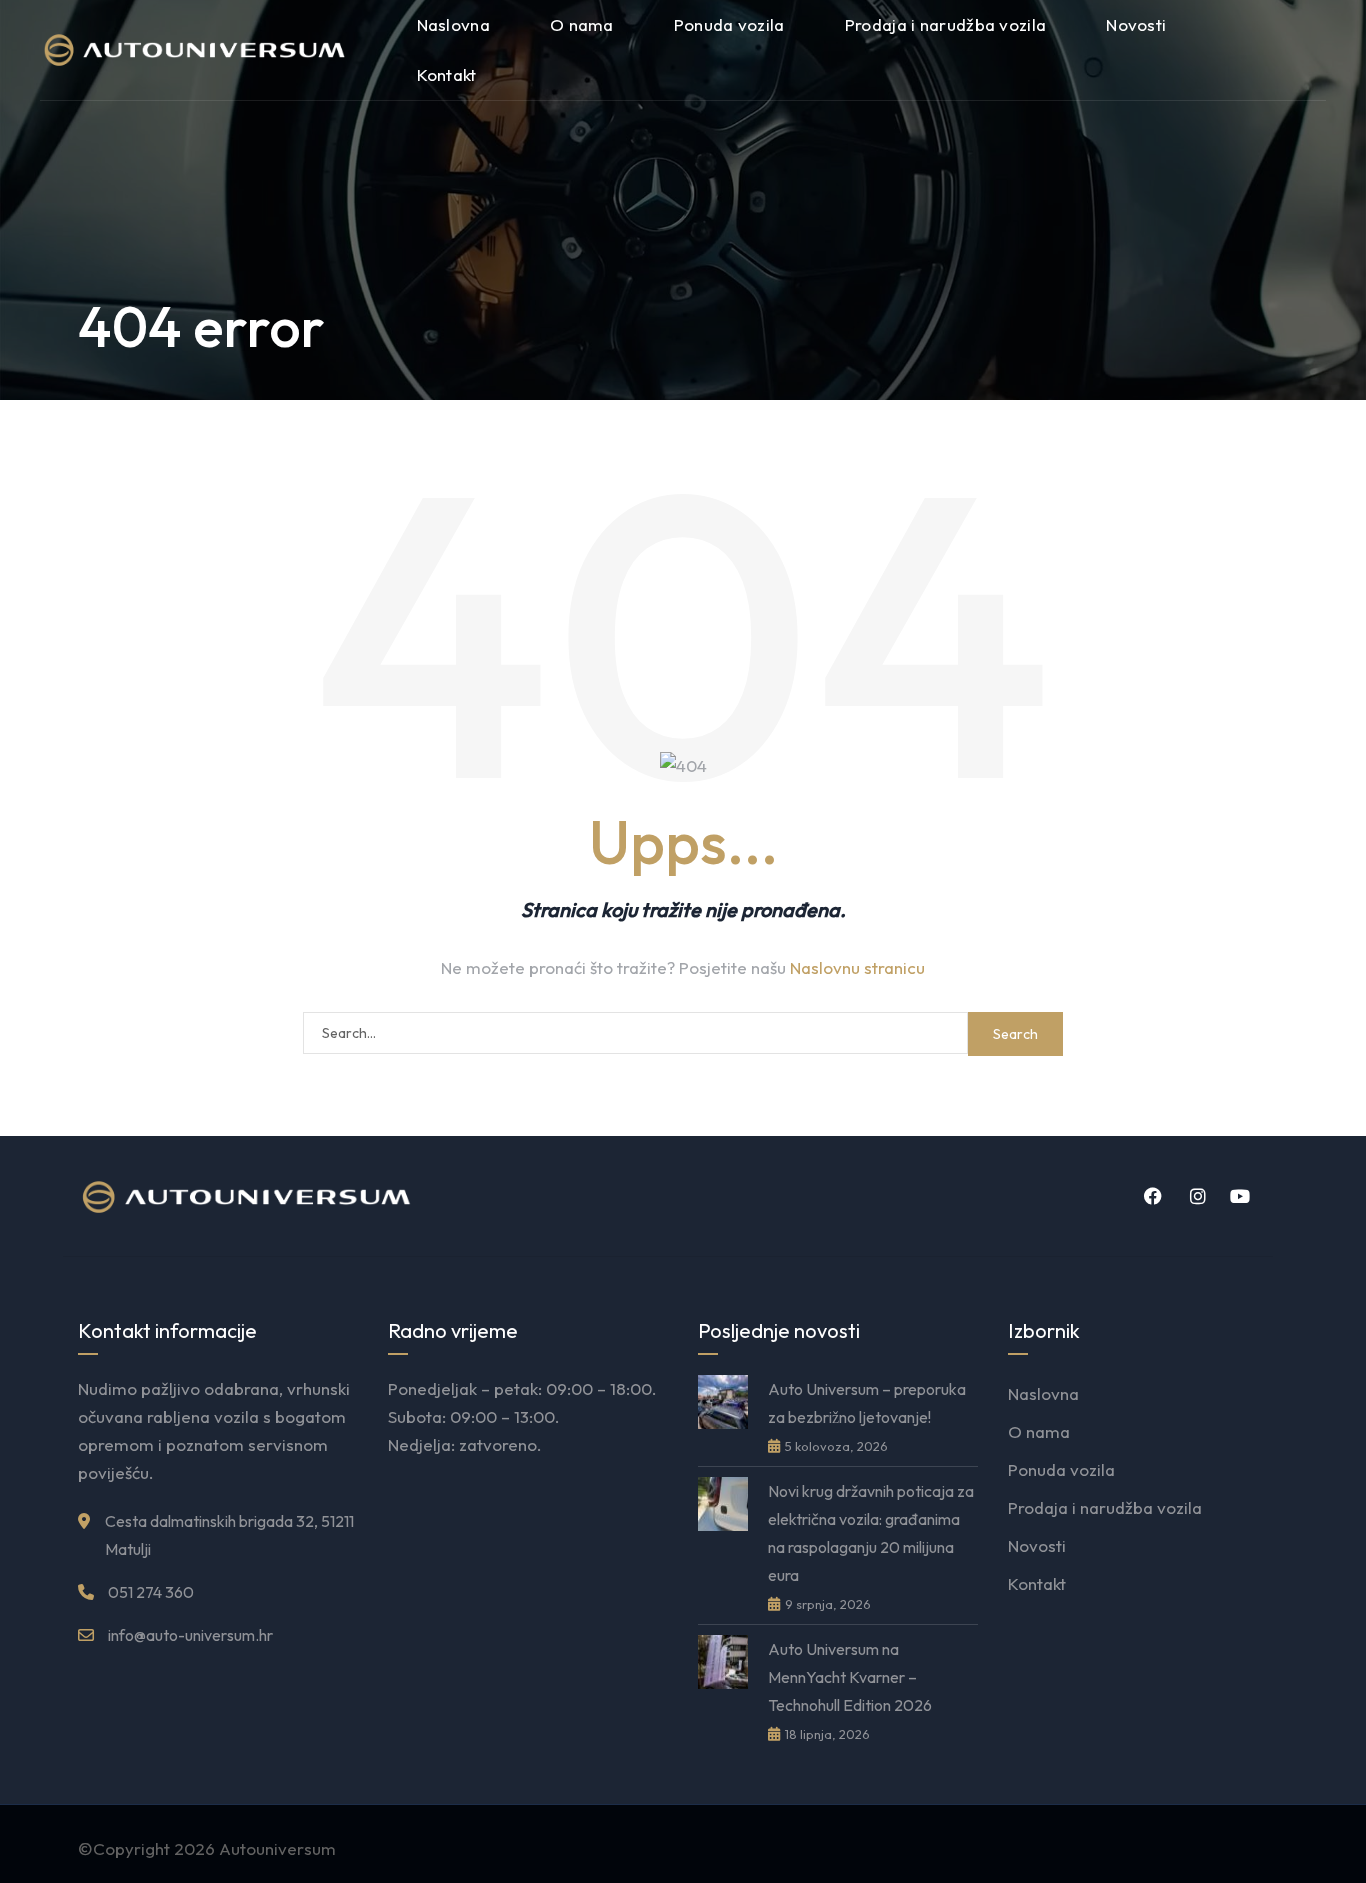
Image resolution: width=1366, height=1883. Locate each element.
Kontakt (447, 74)
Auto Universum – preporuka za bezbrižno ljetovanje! (867, 1403)
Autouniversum (277, 1848)
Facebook (1150, 1196)
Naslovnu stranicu (857, 967)
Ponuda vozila (729, 24)
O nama (582, 24)
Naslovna (453, 24)
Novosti (1136, 24)
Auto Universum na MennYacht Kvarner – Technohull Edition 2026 (850, 1677)
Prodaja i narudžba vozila (946, 24)
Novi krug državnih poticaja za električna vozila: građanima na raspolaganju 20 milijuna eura (871, 1533)
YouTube (1238, 1196)
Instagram (1194, 1196)
